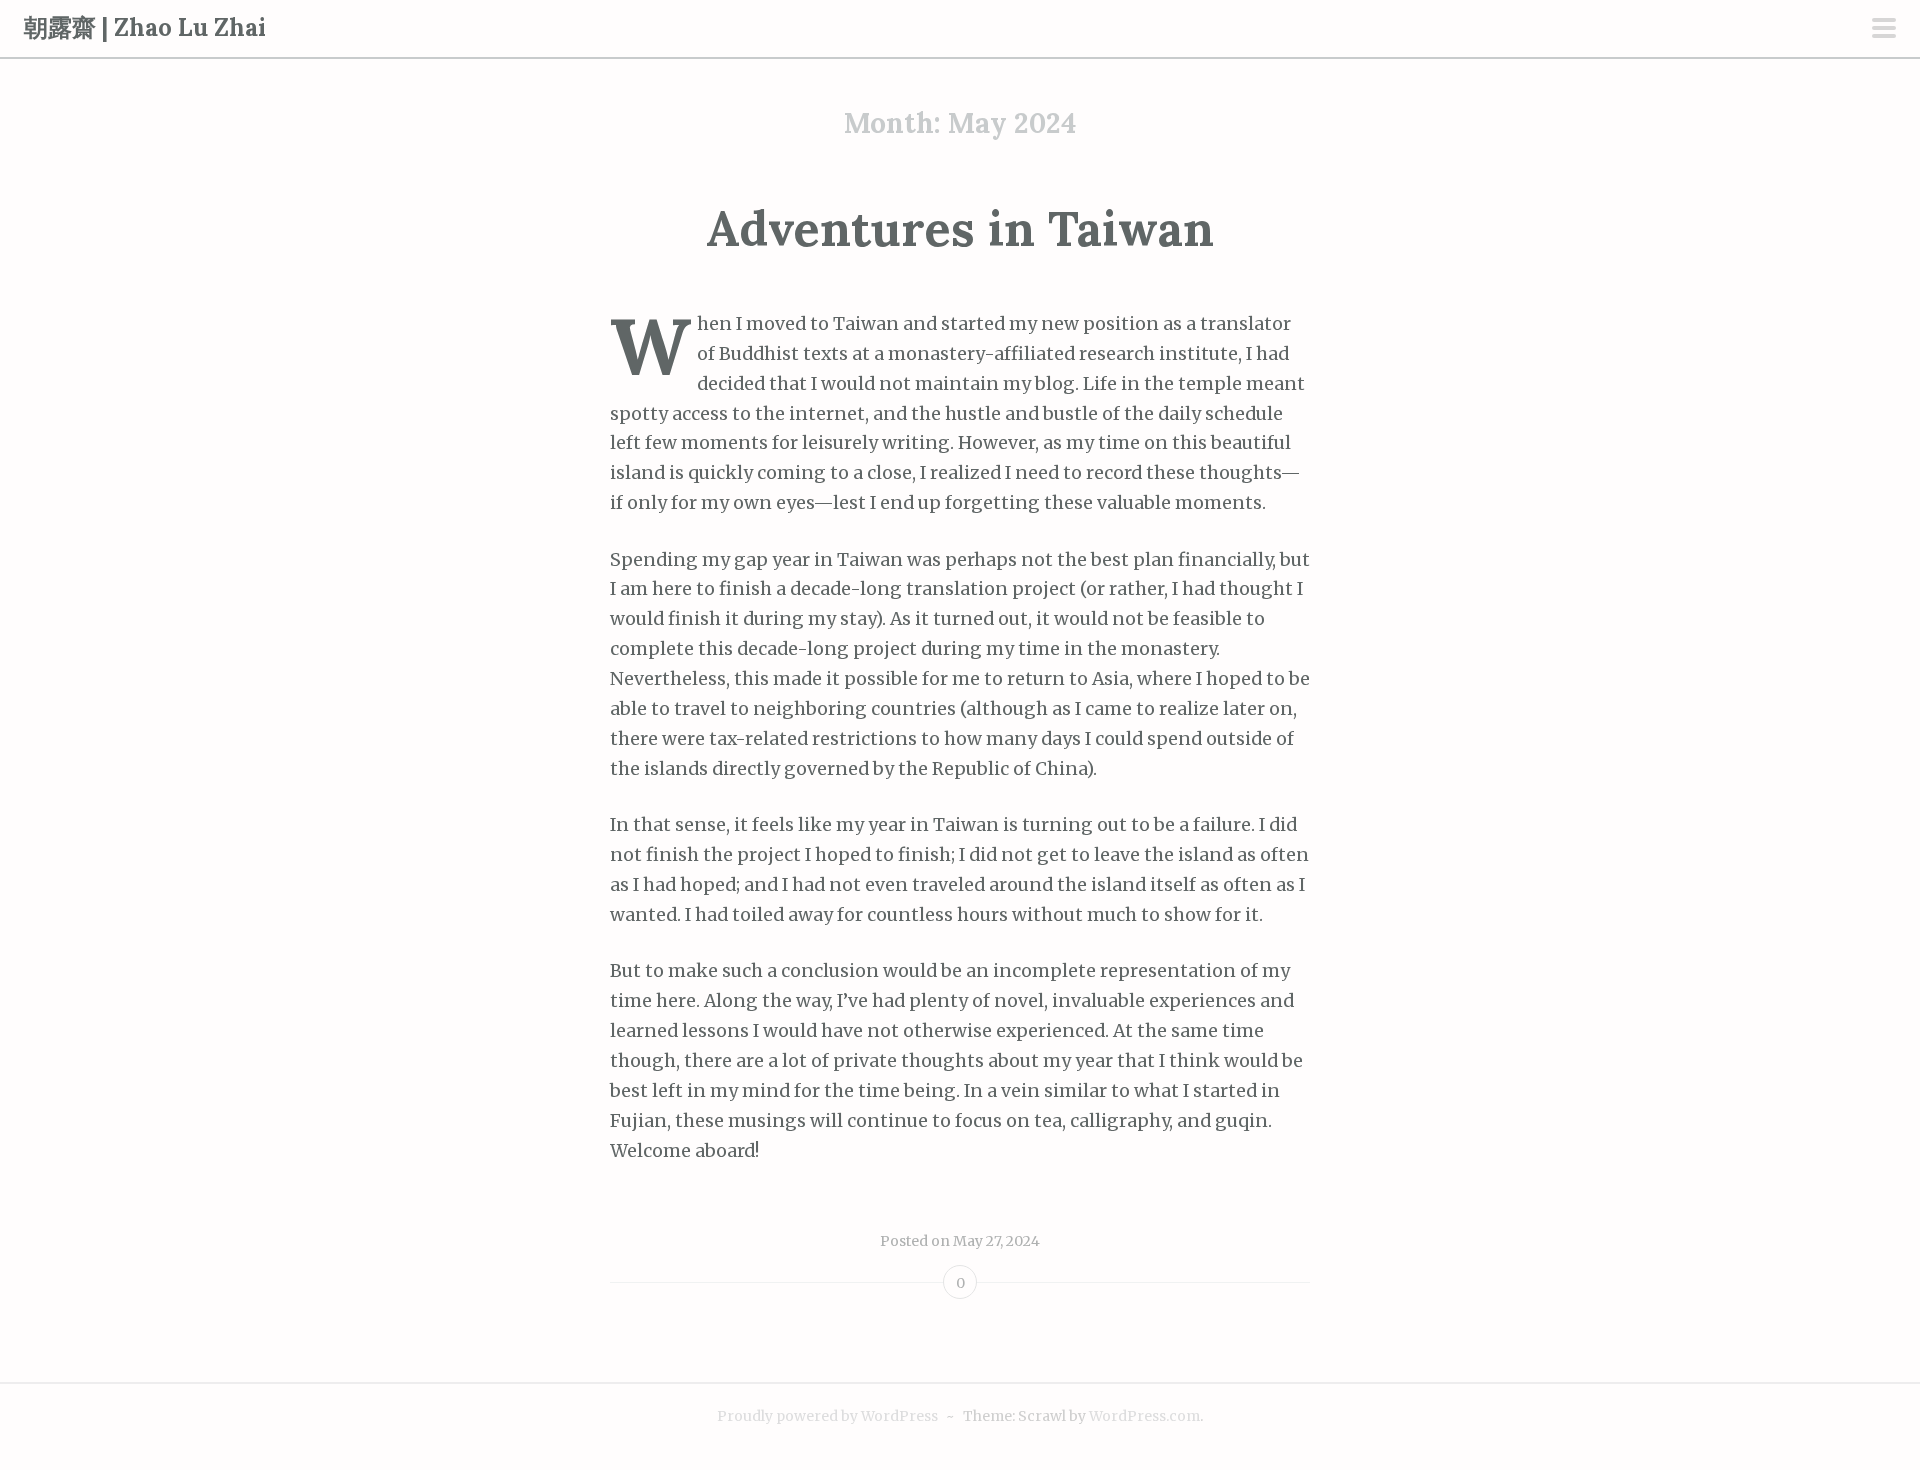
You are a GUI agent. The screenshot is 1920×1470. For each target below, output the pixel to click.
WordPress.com (1144, 1416)
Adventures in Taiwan (960, 228)
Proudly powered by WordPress (827, 1416)
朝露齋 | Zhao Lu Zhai (145, 27)
